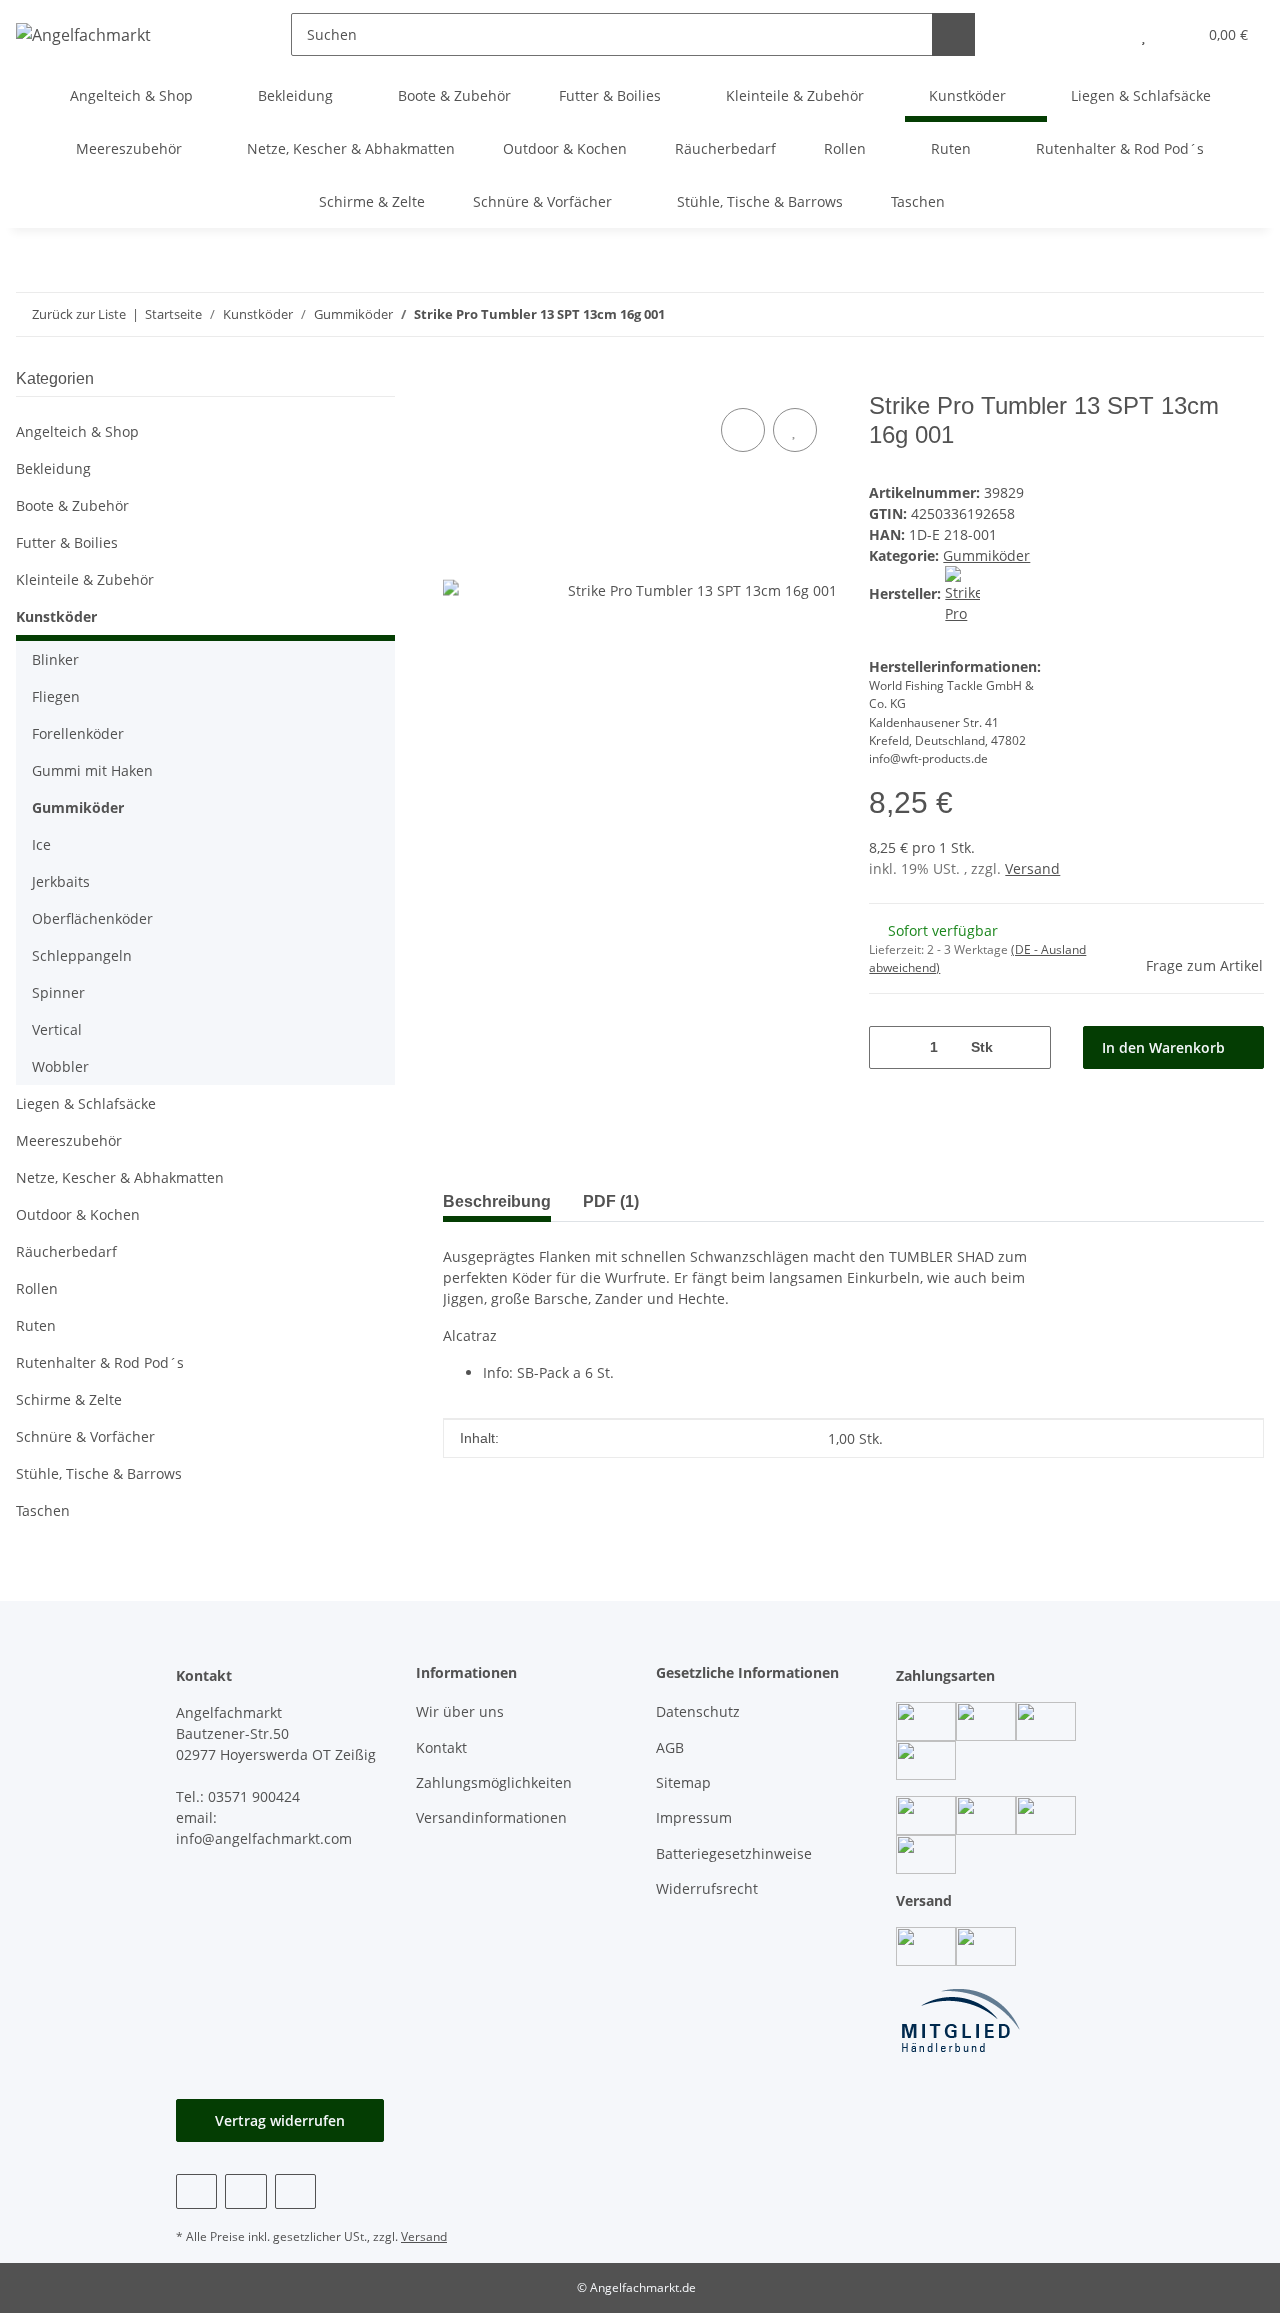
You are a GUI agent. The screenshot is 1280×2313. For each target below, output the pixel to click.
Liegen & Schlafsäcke (86, 1103)
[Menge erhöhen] (1028, 1047)
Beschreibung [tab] (497, 1201)
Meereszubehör (69, 1140)
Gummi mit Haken (92, 770)
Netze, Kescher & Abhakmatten (120, 1177)
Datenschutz (698, 1711)
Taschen (43, 1510)
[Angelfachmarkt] (83, 34)
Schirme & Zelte (69, 1399)
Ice (41, 844)
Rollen (37, 1288)
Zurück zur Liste (79, 314)
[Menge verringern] (891, 1047)
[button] (1103, 34)
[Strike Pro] (962, 593)
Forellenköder (78, 733)
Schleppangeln (82, 955)
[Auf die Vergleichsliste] (743, 430)
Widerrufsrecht (707, 1888)
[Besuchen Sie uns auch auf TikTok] (295, 2191)
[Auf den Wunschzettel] (795, 430)
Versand (1032, 868)
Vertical (57, 1029)
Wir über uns (460, 1711)
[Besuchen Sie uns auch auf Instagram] (245, 2191)
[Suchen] (953, 34)
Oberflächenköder (92, 918)
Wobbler (60, 1066)
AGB (670, 1747)
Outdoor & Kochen (78, 1214)
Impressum (694, 1817)
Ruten (36, 1325)
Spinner (58, 992)
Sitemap (683, 1782)
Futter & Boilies (67, 542)
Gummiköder (986, 555)
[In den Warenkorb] (459, 381)
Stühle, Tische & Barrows (99, 1473)
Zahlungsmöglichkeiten (494, 1782)
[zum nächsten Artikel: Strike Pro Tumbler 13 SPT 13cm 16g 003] (1199, 314)
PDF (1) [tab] (611, 1201)
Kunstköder (56, 616)
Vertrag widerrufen (280, 2120)
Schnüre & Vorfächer (85, 1436)
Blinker (55, 659)
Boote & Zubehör (72, 505)
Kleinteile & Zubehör (85, 579)
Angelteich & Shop (77, 431)
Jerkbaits (61, 881)
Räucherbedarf (66, 1251)
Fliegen (56, 696)
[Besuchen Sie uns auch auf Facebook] (196, 2191)
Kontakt (441, 1747)
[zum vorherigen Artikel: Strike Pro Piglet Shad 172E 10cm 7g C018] (1242, 314)
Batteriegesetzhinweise (734, 1853)
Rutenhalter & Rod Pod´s (100, 1362)
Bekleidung (53, 468)
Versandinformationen (491, 1817)
